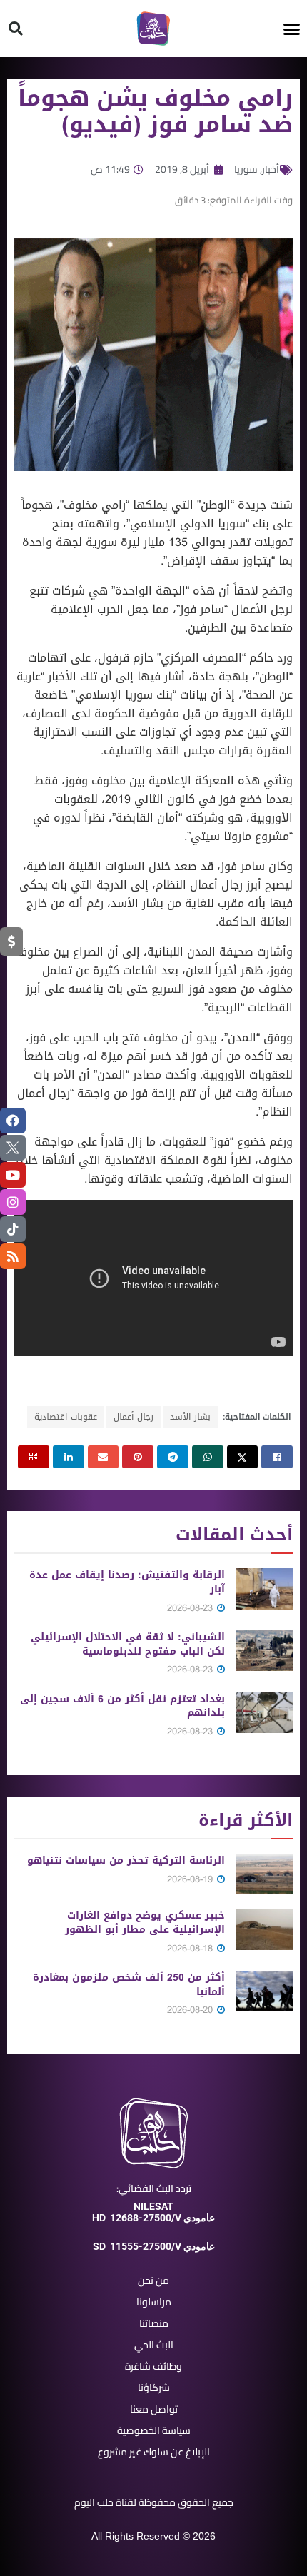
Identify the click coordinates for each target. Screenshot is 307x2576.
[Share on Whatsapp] (208, 1457)
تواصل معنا (154, 2409)
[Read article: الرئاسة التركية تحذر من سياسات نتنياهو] (264, 1874)
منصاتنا (154, 2323)
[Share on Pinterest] (138, 1457)
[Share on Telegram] (173, 1457)
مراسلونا (154, 2302)
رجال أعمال (134, 1417)
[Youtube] (13, 1175)
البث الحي (154, 2345)
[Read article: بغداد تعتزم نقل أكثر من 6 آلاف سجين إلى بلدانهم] (264, 1713)
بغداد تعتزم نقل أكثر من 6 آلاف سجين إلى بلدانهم (122, 1706)
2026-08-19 (191, 1879)
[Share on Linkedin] (69, 1457)
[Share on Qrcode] (34, 1457)
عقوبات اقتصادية (66, 1417)
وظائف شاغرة (153, 2366)
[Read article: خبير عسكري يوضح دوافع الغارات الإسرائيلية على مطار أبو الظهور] (264, 1929)
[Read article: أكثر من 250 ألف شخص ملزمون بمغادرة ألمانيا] (264, 1991)
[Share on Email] (104, 1457)
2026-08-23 (191, 1608)
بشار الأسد (190, 1417)
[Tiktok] (13, 1229)
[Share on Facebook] (277, 1457)
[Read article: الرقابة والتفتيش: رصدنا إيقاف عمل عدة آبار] (264, 1588)
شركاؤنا (154, 2388)
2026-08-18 (191, 1948)
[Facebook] (13, 1121)
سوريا (246, 169)
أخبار (271, 169)
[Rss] (13, 1256)
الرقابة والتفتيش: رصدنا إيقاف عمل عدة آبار (127, 1582)
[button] (292, 29)
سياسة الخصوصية (154, 2430)
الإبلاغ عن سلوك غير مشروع (154, 2452)
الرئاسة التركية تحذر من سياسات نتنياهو (126, 1860)
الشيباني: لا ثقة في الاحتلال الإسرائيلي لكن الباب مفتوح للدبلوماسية (128, 1644)
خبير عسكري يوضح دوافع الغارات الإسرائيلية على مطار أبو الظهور (145, 1923)
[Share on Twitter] (243, 1457)
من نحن (153, 2280)
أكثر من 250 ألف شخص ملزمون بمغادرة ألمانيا (129, 1985)
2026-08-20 (191, 2010)
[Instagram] (13, 1202)
